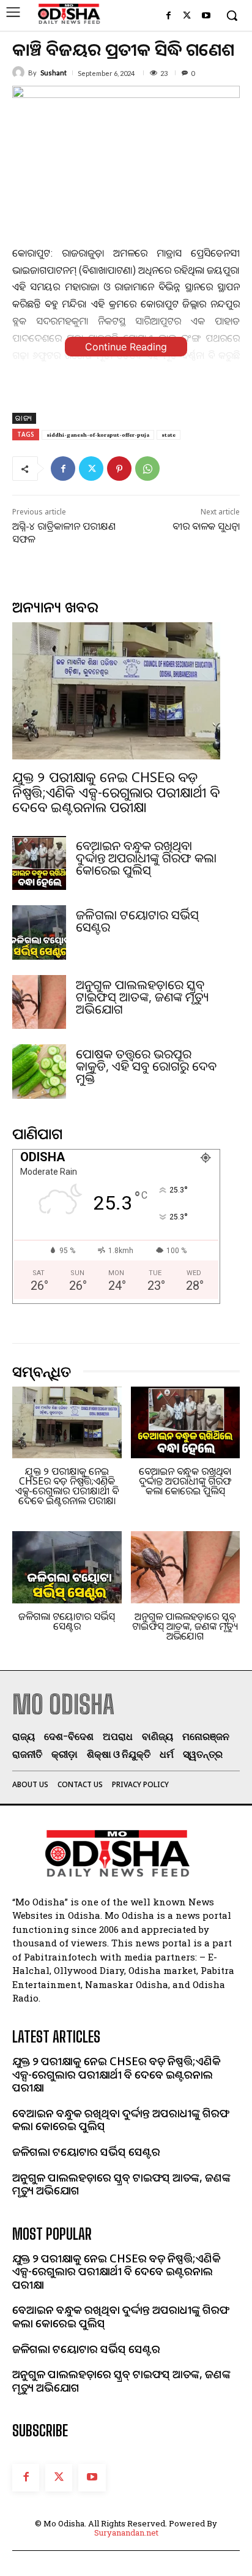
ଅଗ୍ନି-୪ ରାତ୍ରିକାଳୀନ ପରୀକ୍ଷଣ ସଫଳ (64, 533)
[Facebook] (169, 16)
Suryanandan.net (126, 2533)
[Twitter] (187, 16)
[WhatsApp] (147, 469)
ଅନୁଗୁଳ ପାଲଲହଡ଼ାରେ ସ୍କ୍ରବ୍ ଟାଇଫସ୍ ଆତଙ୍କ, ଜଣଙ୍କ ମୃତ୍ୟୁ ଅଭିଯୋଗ (143, 997)
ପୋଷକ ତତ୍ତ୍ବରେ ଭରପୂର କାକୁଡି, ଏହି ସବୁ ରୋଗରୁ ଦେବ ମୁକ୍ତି (146, 1066)
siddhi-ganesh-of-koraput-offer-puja (98, 435)
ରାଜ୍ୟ (24, 418)
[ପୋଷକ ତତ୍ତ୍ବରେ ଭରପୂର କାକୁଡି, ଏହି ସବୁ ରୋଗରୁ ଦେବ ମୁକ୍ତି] (39, 1071)
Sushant (54, 73)
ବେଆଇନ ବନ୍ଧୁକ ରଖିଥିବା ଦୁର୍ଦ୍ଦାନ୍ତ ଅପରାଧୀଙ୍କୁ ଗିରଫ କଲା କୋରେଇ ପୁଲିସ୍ (146, 858)
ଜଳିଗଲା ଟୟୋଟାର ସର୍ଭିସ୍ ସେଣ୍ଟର (137, 921)
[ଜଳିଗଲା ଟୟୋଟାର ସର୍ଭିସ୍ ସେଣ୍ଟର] (39, 932)
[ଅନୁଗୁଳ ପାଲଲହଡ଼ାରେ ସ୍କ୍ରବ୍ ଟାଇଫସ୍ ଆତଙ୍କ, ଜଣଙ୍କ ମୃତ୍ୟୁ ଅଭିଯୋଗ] (39, 1002)
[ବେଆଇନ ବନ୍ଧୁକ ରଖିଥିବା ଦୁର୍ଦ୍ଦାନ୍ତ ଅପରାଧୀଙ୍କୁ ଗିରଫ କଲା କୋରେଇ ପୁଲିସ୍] (39, 863)
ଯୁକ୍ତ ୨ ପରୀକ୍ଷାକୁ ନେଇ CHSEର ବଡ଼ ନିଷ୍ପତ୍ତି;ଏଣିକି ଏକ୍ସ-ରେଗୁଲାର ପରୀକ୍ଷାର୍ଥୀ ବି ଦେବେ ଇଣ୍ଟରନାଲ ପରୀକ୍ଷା (116, 791)
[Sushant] (20, 72)
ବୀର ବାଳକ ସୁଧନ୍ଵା (206, 526)
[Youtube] (206, 16)
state (169, 435)
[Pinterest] (119, 469)
